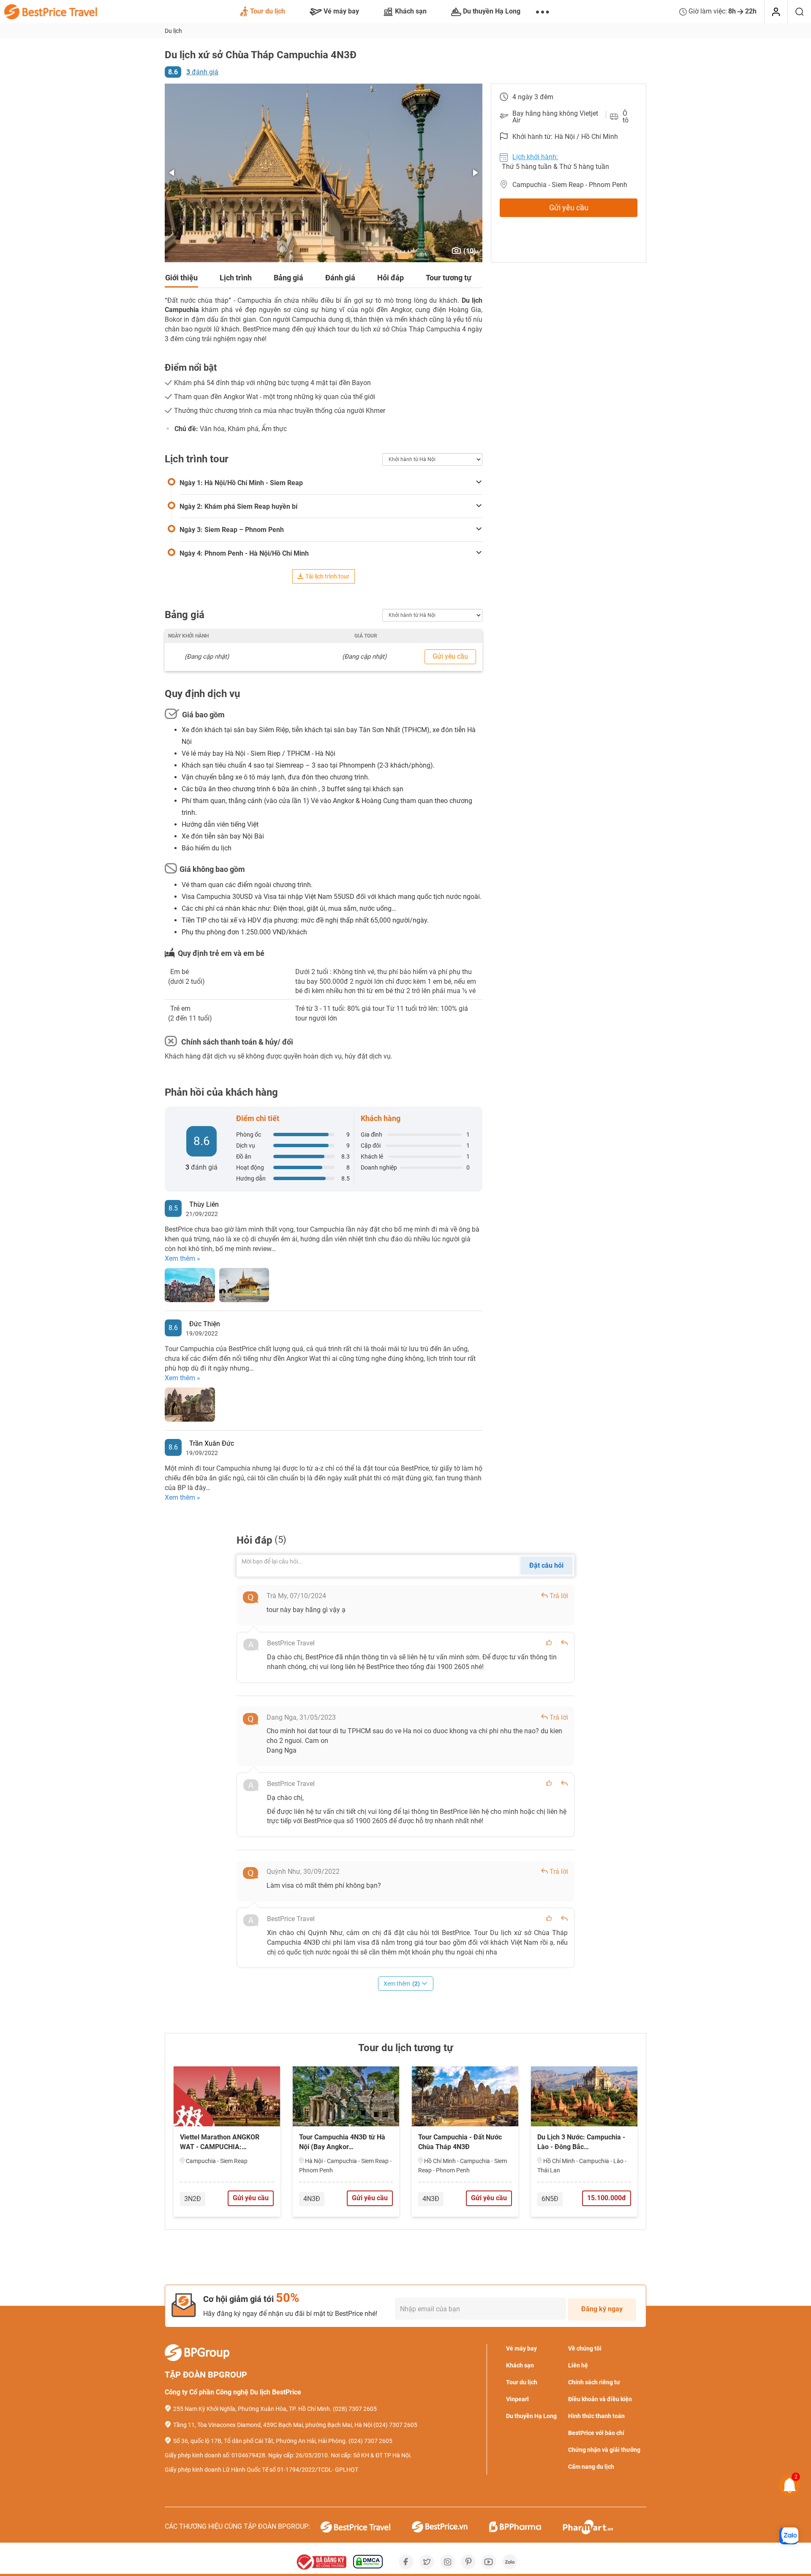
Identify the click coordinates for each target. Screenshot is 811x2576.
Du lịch (173, 31)
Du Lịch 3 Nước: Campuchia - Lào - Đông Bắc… (581, 2142)
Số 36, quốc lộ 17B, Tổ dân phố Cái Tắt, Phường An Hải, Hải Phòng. (260, 2441)
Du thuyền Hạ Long (492, 11)
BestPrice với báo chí (596, 2433)
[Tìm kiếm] (799, 12)
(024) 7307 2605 (395, 2425)
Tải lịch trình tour (327, 576)
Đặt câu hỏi (546, 1565)
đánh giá (202, 72)
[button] (172, 173)
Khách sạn (411, 11)
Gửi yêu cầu (569, 208)
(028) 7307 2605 (355, 2409)
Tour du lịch (268, 11)
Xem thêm (402, 1984)
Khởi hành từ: (532, 137)
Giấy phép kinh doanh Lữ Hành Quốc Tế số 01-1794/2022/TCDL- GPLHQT (261, 2470)
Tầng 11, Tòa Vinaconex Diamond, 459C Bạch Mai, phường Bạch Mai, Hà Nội (273, 2425)
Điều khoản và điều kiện (600, 2399)
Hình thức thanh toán (596, 2416)
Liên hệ (578, 2365)
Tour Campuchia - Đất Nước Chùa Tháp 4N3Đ (460, 2142)
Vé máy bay (341, 11)
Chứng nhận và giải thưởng (604, 2450)
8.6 (173, 72)
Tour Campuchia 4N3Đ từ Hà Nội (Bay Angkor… (342, 2142)
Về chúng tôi (585, 2348)
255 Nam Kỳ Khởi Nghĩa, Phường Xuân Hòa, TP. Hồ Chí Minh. (252, 2409)
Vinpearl (517, 2399)
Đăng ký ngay (602, 2309)
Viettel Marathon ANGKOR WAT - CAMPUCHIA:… (220, 2142)
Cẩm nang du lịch (591, 2467)
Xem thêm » (182, 1258)
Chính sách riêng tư (594, 2382)
